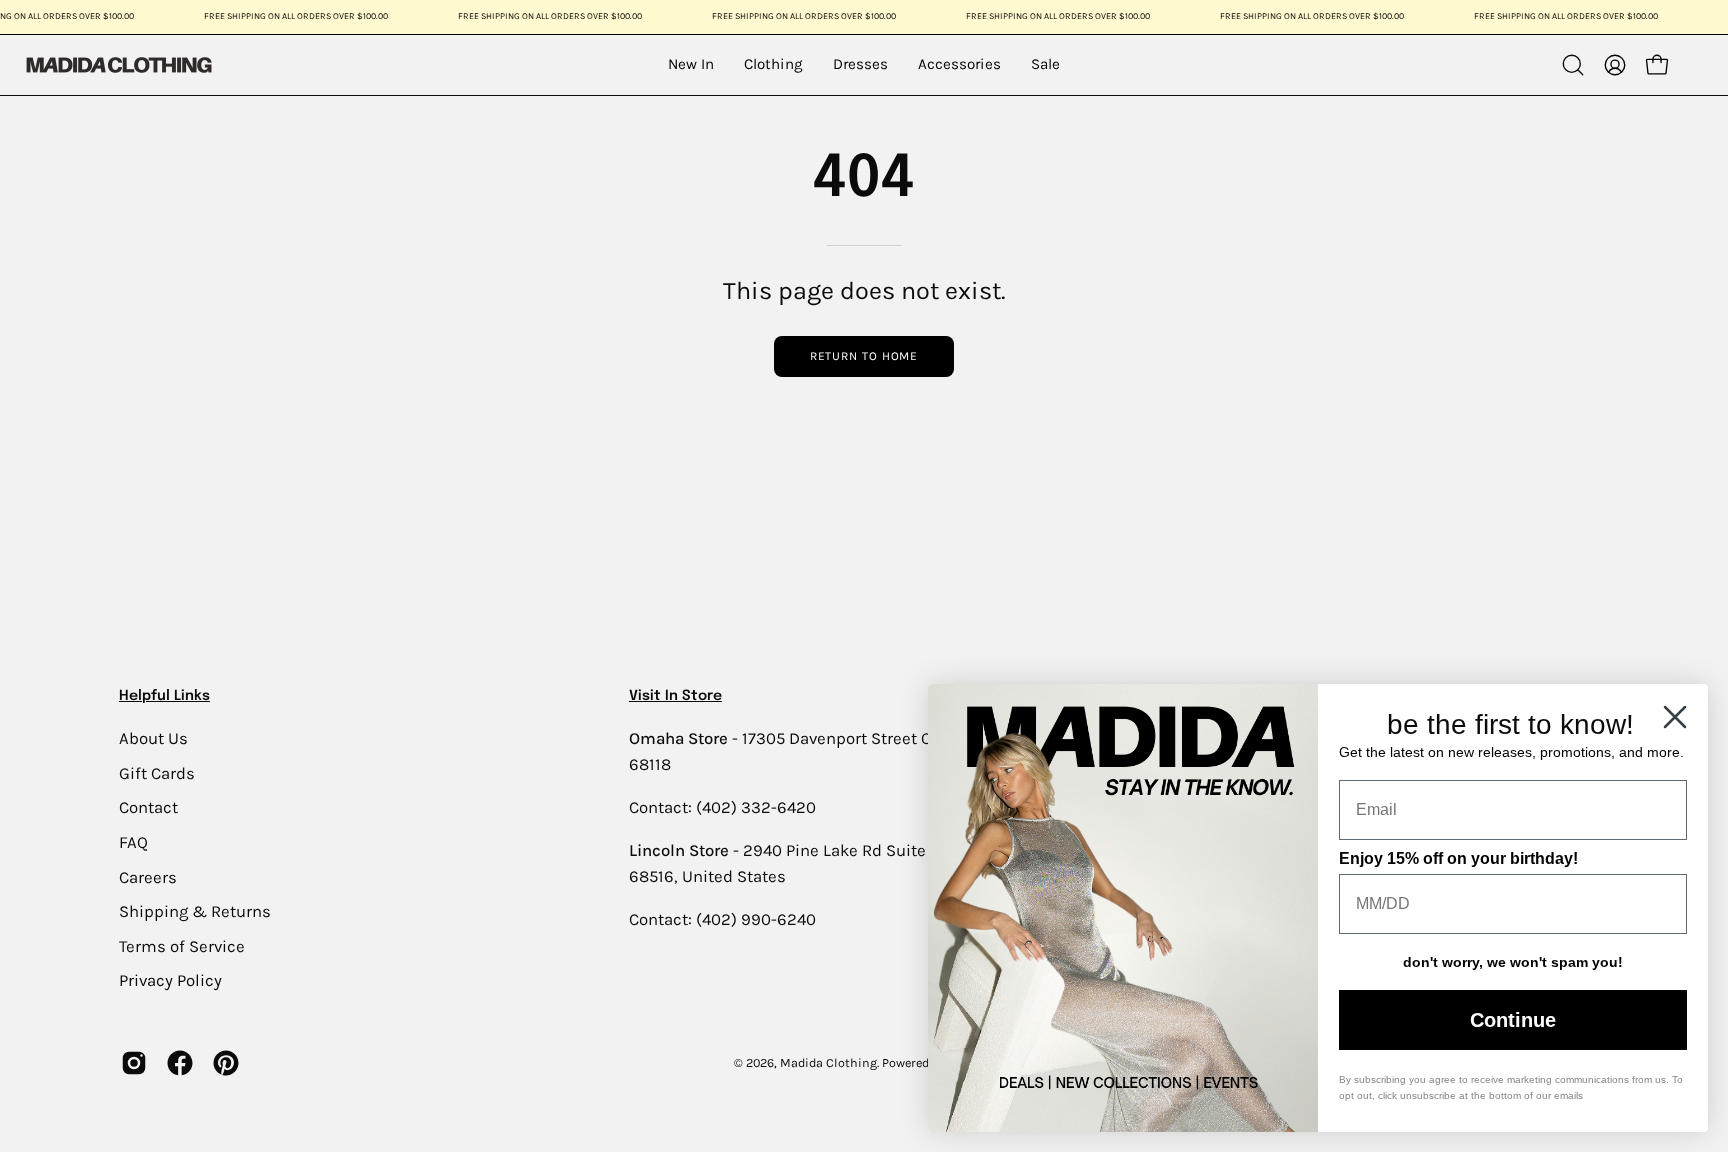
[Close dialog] (1675, 717)
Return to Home (864, 356)
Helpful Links (164, 696)
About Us (153, 738)
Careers (148, 876)
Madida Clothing (828, 1062)
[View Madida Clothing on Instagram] (134, 1063)
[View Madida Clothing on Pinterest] (226, 1063)
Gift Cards (157, 772)
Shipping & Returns (195, 911)
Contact (148, 807)
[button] (1573, 65)
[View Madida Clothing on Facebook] (180, 1063)
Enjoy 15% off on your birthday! (1458, 858)
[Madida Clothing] (118, 64)
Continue (1513, 1020)
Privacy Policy (170, 980)
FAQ (133, 841)
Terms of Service (182, 945)
